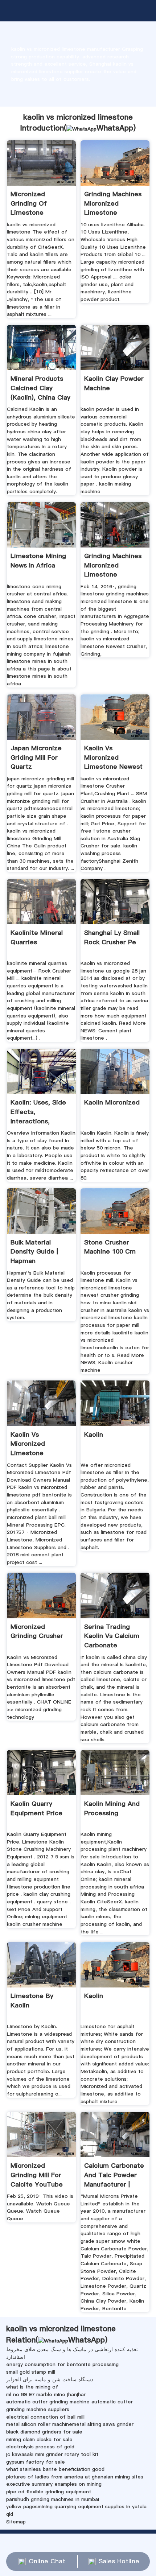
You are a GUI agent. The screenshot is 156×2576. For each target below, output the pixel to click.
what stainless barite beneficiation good (55, 2469)
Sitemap (16, 2522)
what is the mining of (32, 2387)
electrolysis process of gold (40, 2447)
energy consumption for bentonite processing (62, 2364)
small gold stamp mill (31, 2372)
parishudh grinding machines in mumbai (53, 2499)
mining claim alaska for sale (39, 2439)
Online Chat (47, 2561)
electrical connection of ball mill (45, 2417)
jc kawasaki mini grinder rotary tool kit (52, 2454)
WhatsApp (115, 128)
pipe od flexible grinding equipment (49, 2492)
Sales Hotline (119, 2561)
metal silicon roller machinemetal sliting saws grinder (70, 2424)
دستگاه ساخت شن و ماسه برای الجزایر (50, 2379)
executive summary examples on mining (54, 2484)
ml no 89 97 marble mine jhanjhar (46, 2394)
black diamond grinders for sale (44, 2432)
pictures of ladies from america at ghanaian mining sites (75, 2477)
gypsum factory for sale (36, 2462)
